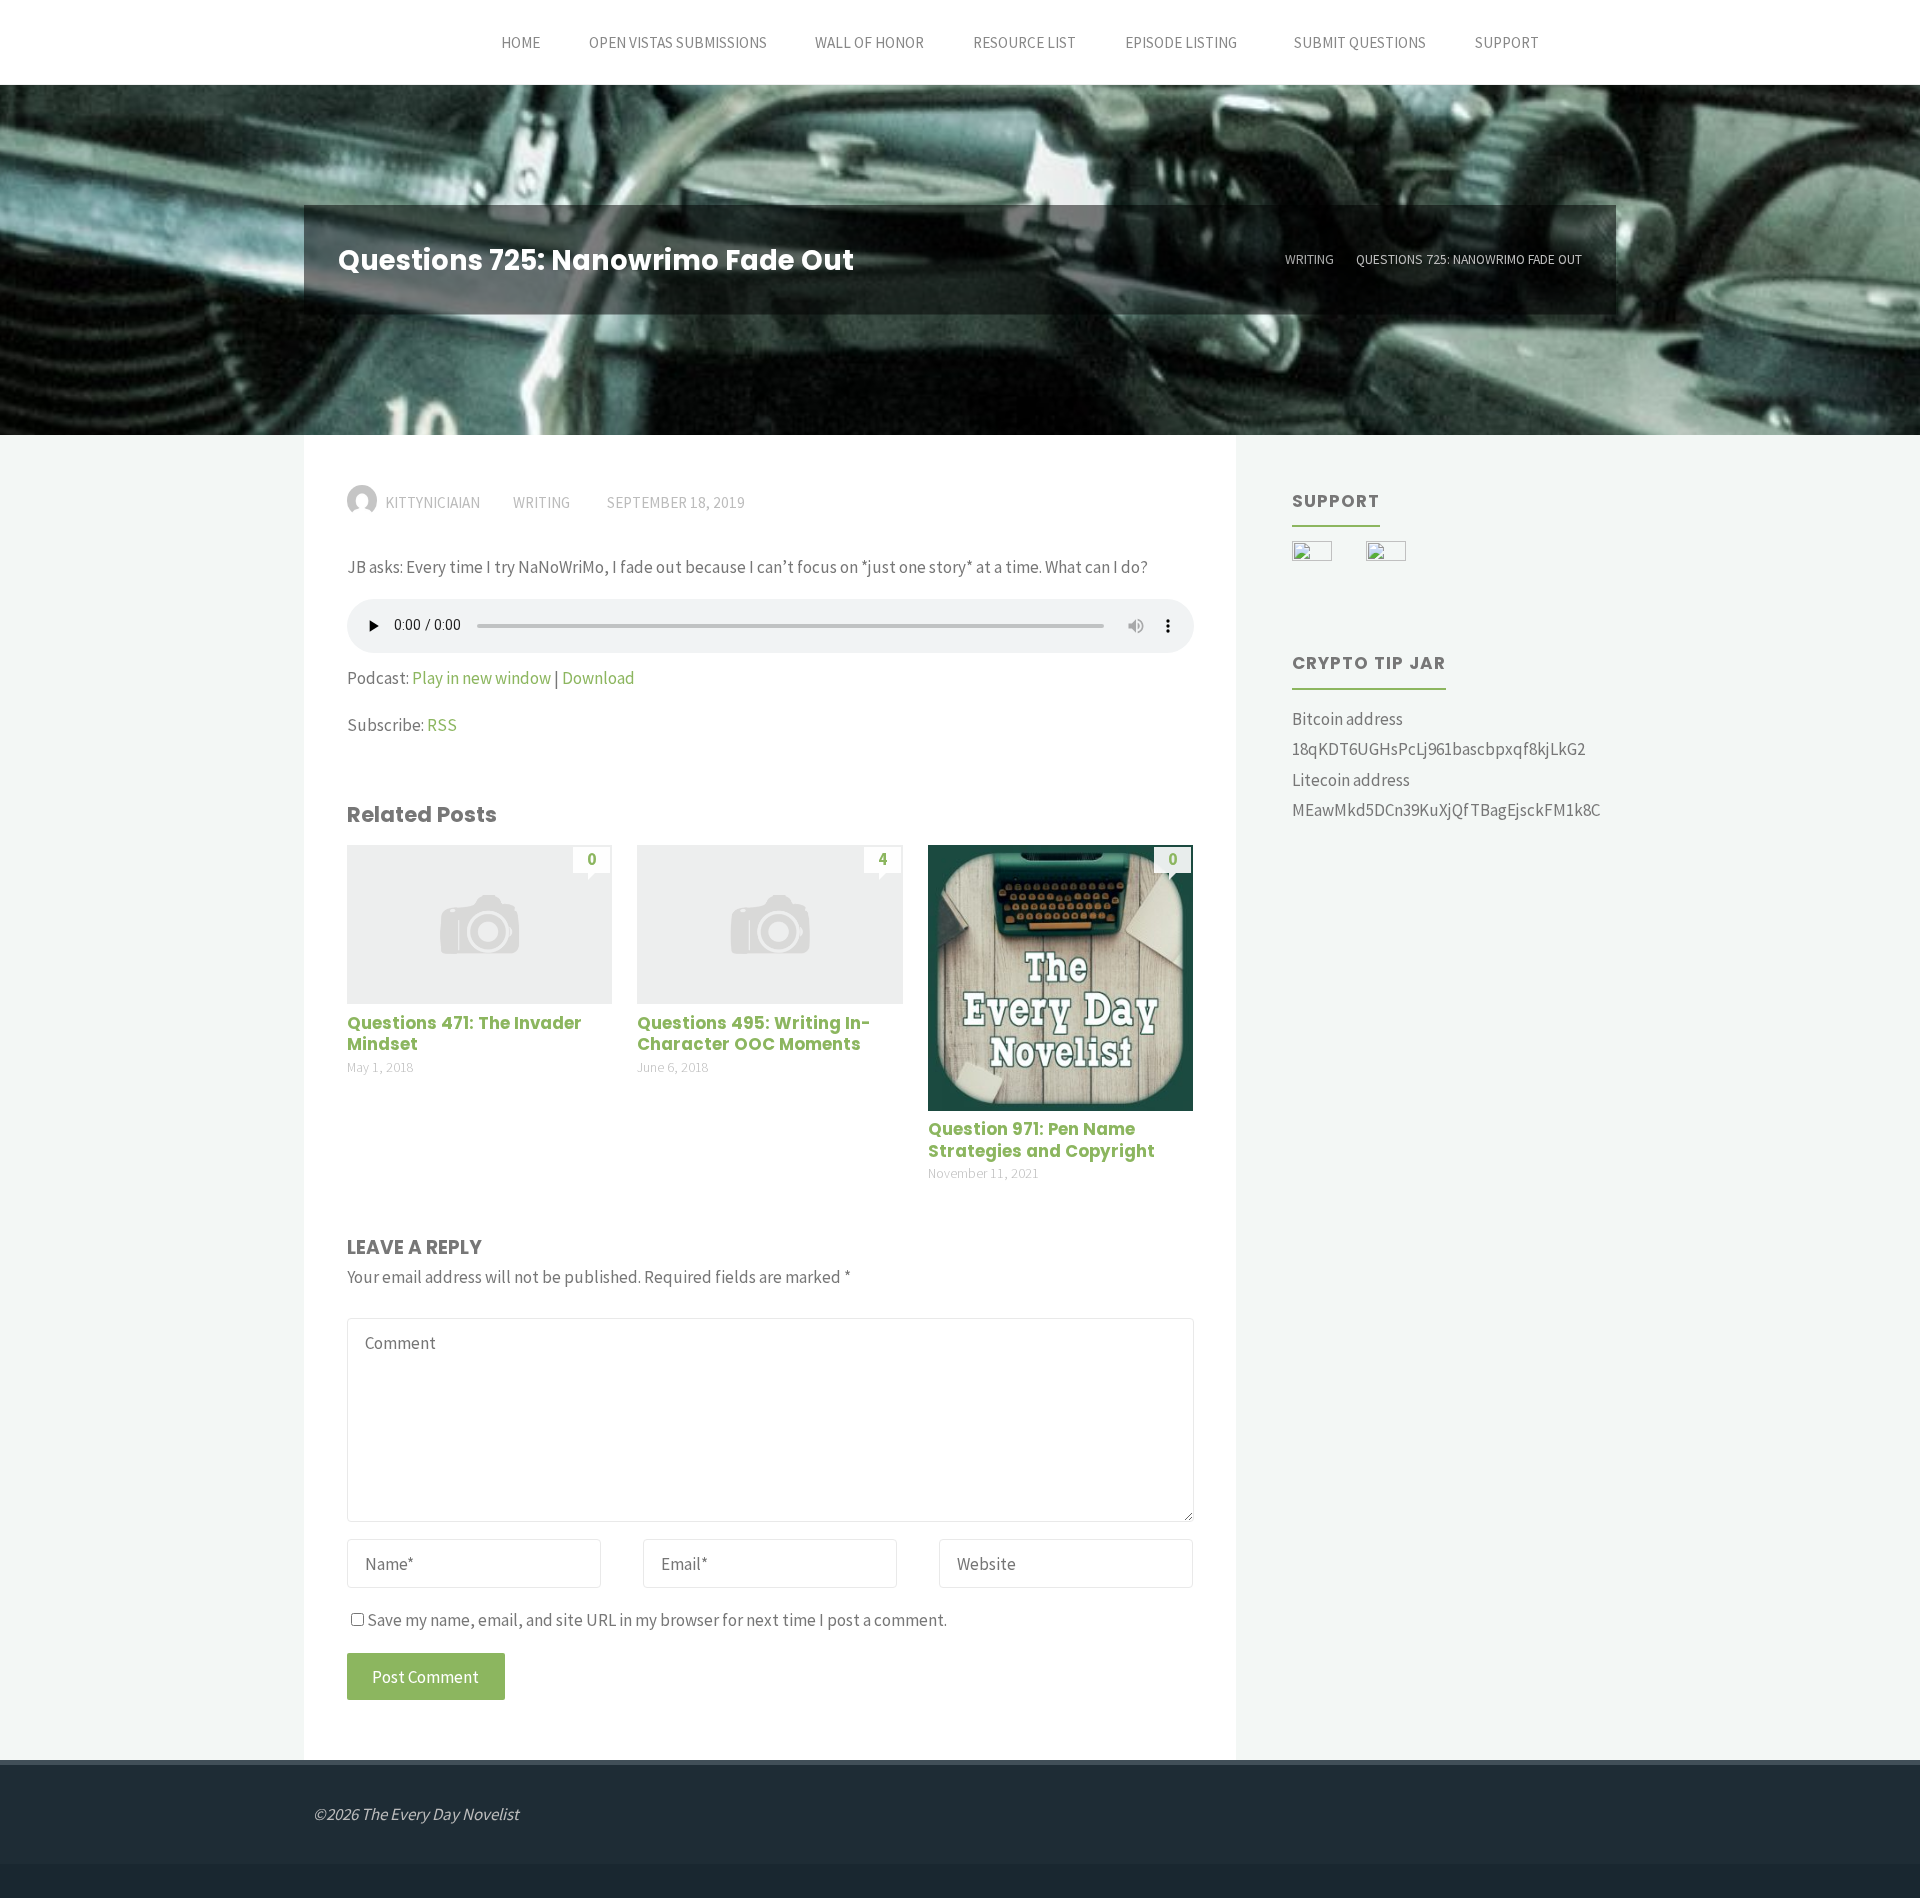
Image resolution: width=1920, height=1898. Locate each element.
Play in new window (481, 678)
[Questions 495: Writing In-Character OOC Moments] (769, 923)
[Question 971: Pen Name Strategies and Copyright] (1060, 976)
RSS (442, 725)
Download (598, 678)
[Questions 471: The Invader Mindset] (479, 923)
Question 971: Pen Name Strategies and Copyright (1041, 1140)
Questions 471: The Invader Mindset (464, 1034)
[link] (1585, 42)
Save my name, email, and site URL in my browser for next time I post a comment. (657, 1620)
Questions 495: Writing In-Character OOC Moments (753, 1034)
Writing (1309, 259)
